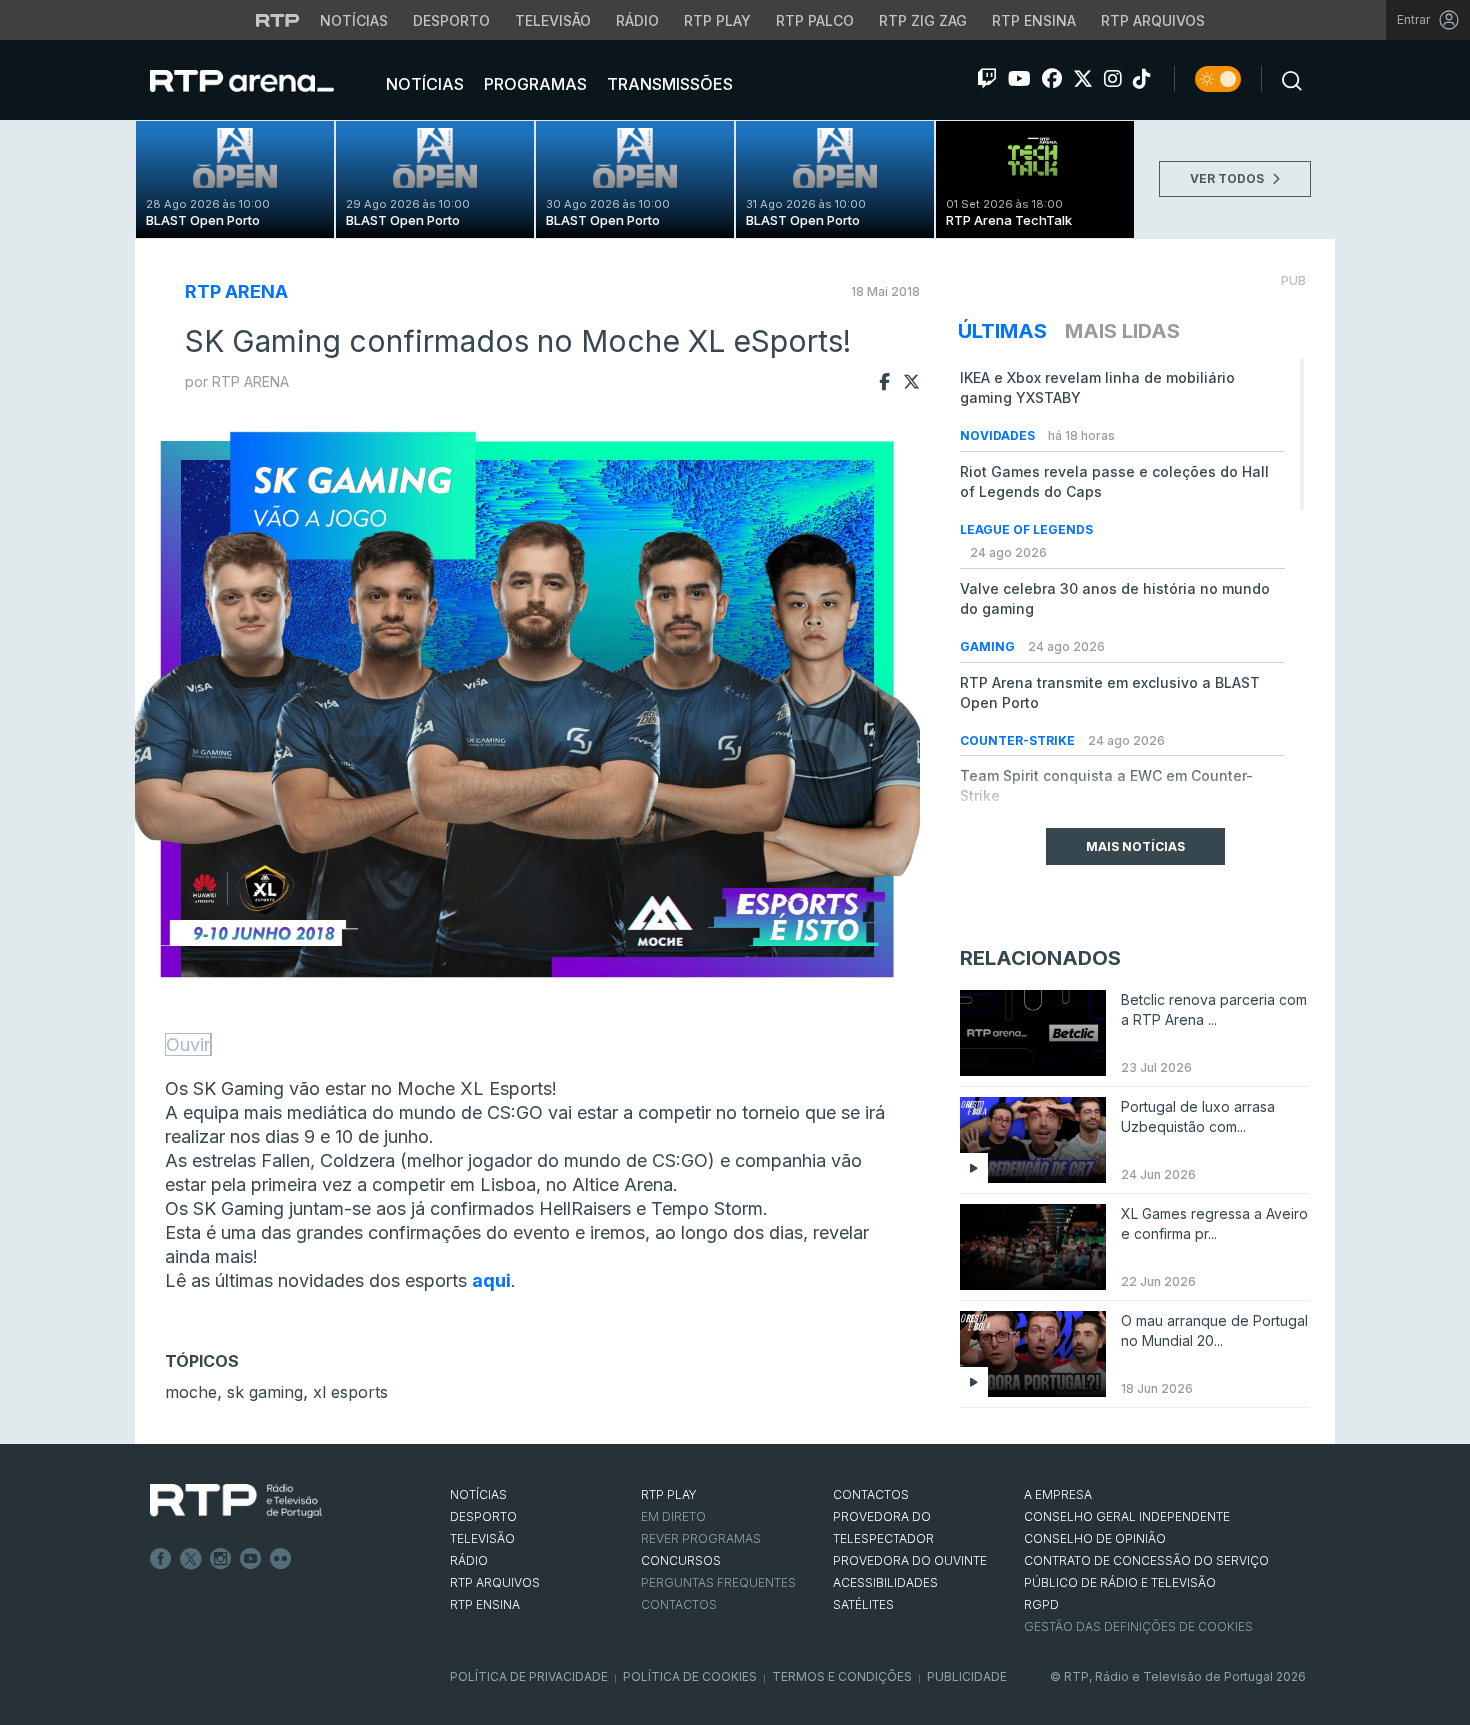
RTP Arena (236, 291)
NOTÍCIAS (478, 1494)
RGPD (1041, 1604)
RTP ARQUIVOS (495, 1582)
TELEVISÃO (482, 1538)
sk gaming (265, 1392)
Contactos (679, 1604)
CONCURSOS (681, 1560)
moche (191, 1392)
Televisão (553, 20)
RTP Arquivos (1153, 20)
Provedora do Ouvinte (910, 1560)
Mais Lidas (1122, 331)
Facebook (161, 1559)
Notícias (354, 20)
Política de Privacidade (529, 1676)
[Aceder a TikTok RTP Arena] (1142, 79)
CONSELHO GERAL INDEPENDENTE (1127, 1516)
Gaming (989, 646)
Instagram (221, 1559)
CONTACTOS (871, 1494)
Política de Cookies (690, 1676)
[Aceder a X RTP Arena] (1083, 79)
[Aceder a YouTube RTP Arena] (1019, 79)
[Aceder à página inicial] (262, 80)
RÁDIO (469, 1560)
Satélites (863, 1604)
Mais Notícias (1135, 846)
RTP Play (717, 20)
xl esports (350, 1392)
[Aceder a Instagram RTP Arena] (1113, 79)
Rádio (637, 20)
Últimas (1002, 331)
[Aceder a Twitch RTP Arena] (987, 79)
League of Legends (1026, 529)
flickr (281, 1559)
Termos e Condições (842, 1676)
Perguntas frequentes (718, 1582)
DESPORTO (483, 1516)
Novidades (999, 435)
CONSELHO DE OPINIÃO (1095, 1538)
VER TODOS (1228, 178)
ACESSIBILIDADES (885, 1582)
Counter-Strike (1019, 740)
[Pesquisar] (1286, 79)
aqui (491, 1280)
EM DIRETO (673, 1516)
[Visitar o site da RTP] (278, 20)
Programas (533, 84)
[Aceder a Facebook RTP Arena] (1052, 79)
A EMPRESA (1058, 1494)
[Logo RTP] (236, 1501)
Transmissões (668, 84)
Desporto (451, 20)
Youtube (251, 1559)
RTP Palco (815, 20)
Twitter (191, 1559)
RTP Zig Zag (923, 20)
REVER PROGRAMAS (701, 1538)
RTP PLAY (669, 1494)
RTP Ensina (1034, 20)
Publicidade (967, 1676)
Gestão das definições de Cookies (1138, 1626)
